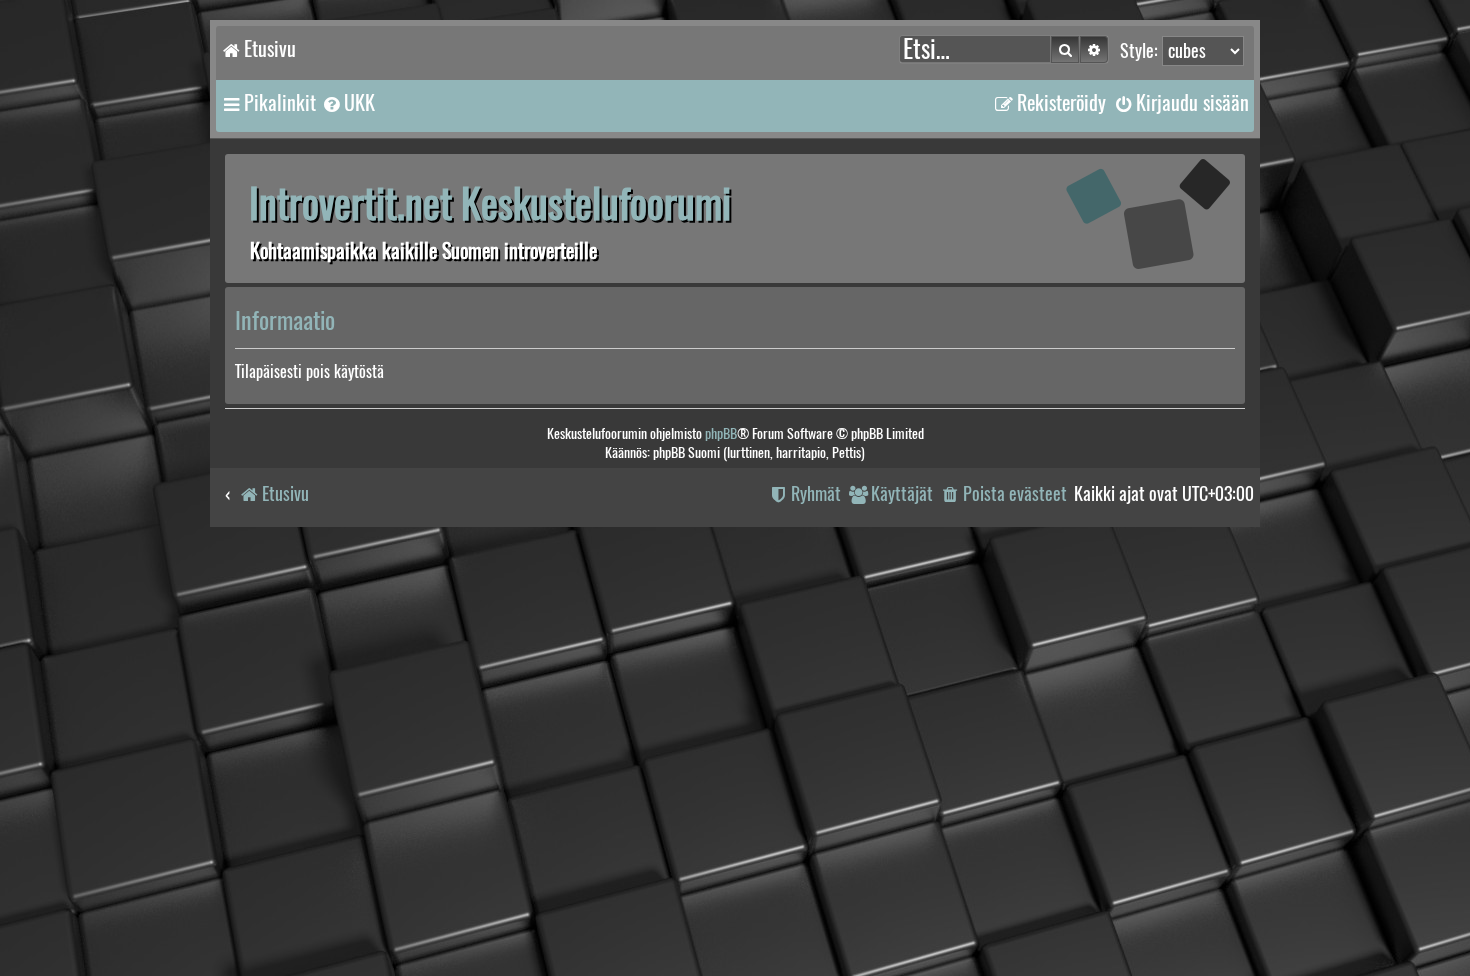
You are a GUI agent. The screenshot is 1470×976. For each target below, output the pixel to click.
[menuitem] (348, 103)
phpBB (721, 433)
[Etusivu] (1120, 217)
